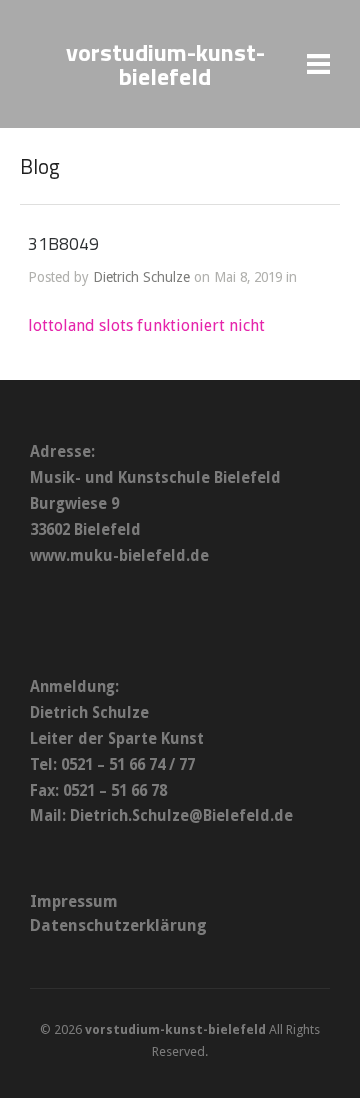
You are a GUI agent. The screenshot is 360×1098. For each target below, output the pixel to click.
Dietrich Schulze (141, 277)
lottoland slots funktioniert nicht (146, 325)
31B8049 (63, 243)
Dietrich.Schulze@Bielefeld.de (181, 816)
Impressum (74, 901)
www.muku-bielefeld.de (119, 556)
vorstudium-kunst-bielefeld (165, 64)
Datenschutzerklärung (118, 925)
